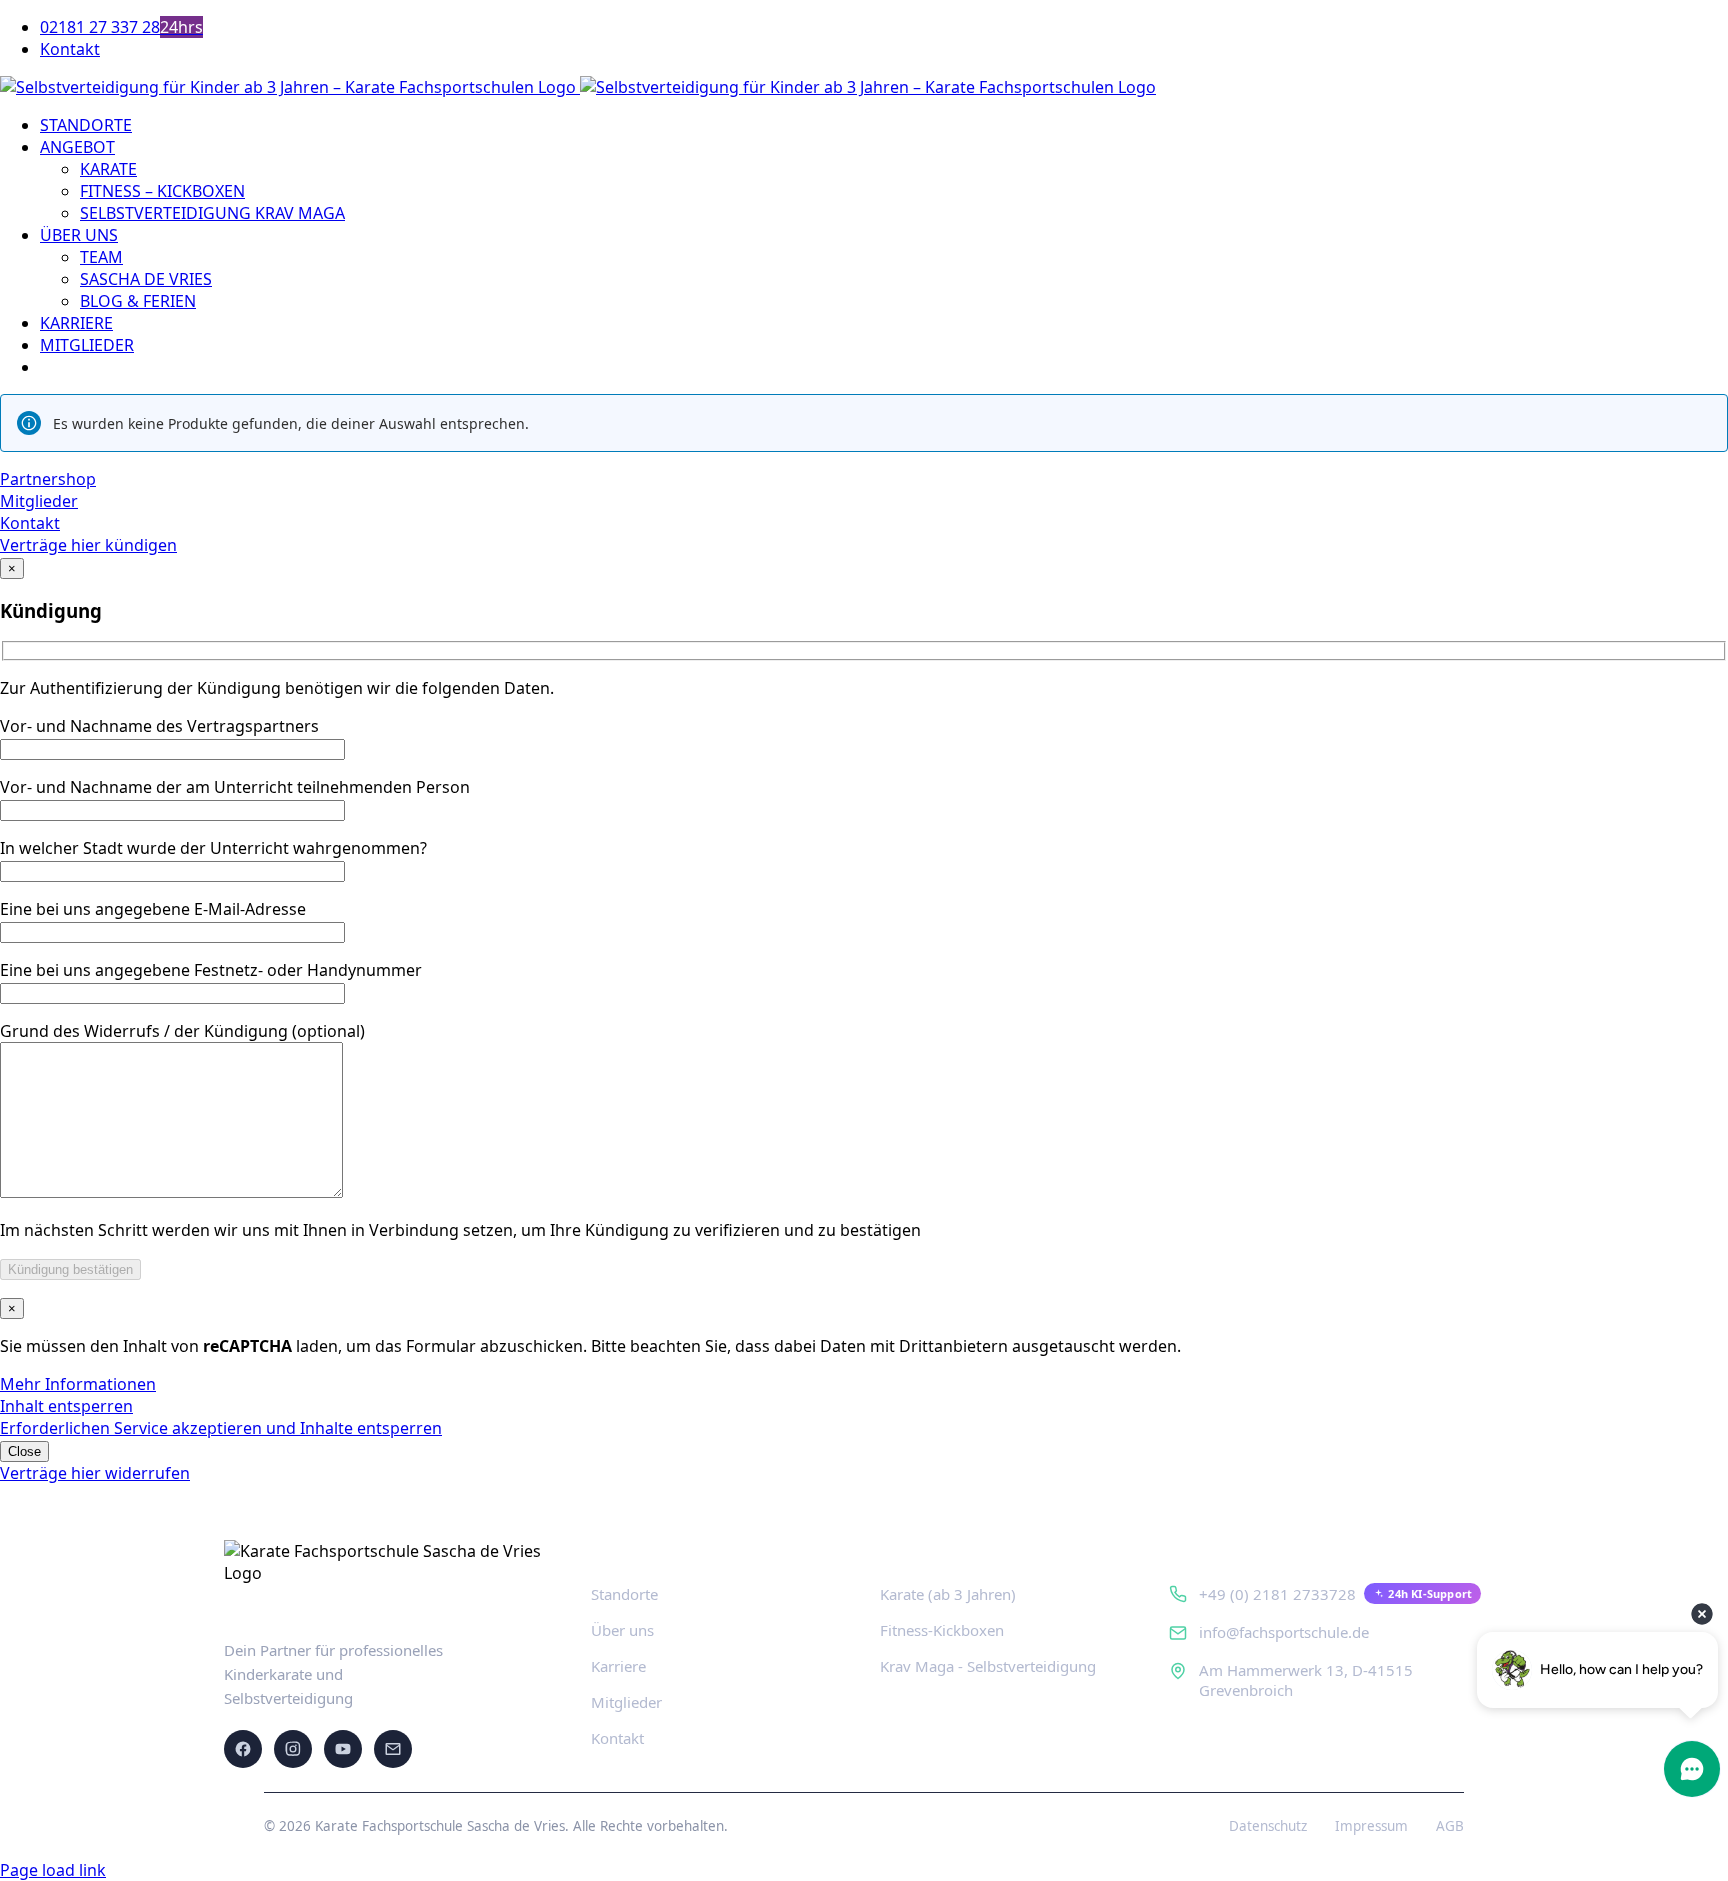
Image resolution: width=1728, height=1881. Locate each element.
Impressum (1371, 1826)
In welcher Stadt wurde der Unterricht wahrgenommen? (213, 848)
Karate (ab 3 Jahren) (948, 1594)
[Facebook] (243, 1749)
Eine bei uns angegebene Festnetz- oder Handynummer (211, 970)
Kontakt (617, 1738)
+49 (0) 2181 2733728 (1277, 1594)
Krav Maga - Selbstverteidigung (988, 1666)
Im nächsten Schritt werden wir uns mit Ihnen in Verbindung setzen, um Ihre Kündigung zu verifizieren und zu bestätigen (460, 1230)
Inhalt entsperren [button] (66, 1406)
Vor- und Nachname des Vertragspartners (159, 726)
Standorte (624, 1594)
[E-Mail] (393, 1749)
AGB (1450, 1826)
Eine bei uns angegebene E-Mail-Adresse (153, 909)
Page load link (53, 1870)
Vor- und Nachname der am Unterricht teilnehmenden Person (235, 787)
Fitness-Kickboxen (942, 1630)
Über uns (622, 1630)
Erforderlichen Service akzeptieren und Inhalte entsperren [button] (221, 1428)
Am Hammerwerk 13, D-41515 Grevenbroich (1306, 1680)
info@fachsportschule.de (1284, 1632)
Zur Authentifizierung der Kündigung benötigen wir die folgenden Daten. (277, 688)
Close (24, 1451)
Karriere (618, 1666)
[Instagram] (293, 1749)
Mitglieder (626, 1702)
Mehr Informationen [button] (78, 1384)
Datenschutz (1268, 1826)
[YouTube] (343, 1749)
